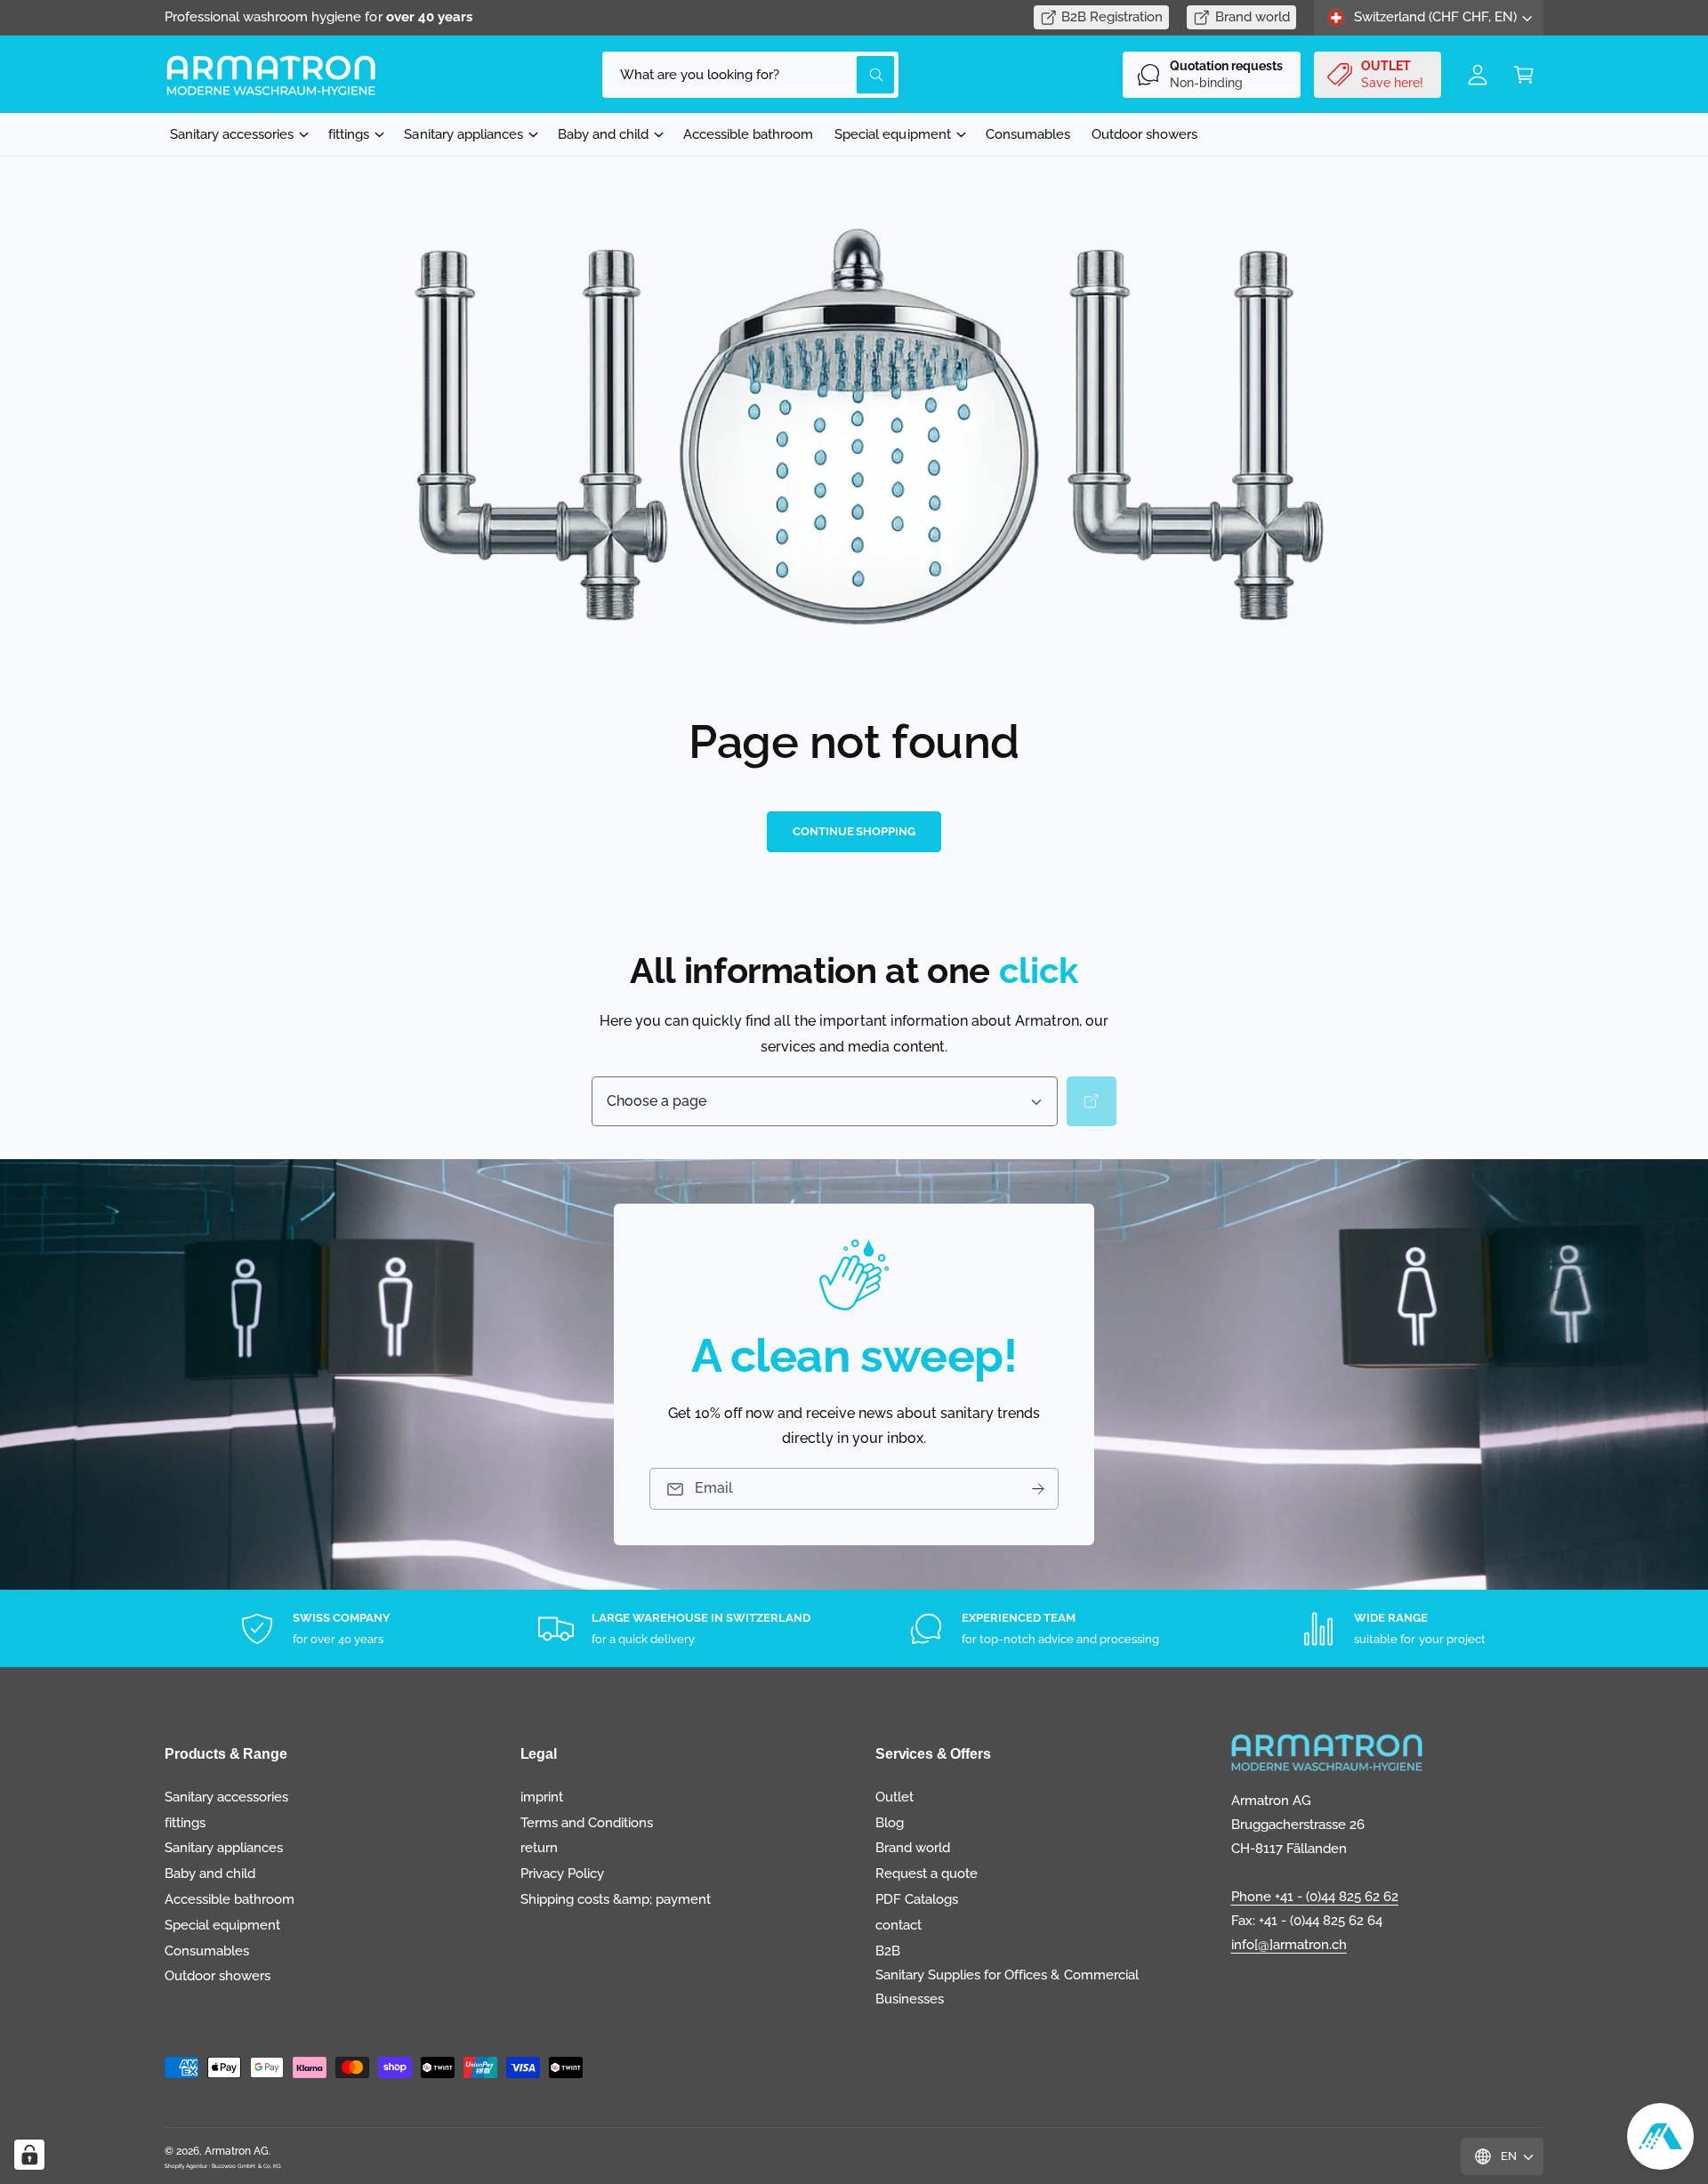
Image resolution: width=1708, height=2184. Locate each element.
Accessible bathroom (230, 1899)
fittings (349, 134)
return (539, 1848)
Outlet (894, 1797)
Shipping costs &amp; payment (616, 1899)
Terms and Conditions (587, 1823)
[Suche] (1092, 1101)
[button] (1524, 75)
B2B (888, 1951)
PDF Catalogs (917, 1899)
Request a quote (927, 1874)
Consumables (207, 1951)
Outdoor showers (218, 1976)
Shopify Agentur (187, 2166)
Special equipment (892, 134)
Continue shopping (854, 831)
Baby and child (603, 134)
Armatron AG (237, 2151)
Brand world (1253, 17)
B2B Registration (1112, 17)
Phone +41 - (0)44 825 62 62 (1315, 1897)
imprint (542, 1797)
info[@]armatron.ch (1289, 1945)
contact (898, 1925)
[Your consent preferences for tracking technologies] (29, 2155)
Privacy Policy (562, 1874)
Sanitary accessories (232, 134)
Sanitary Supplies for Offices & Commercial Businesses (1007, 1987)
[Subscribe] (1038, 1489)
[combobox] (750, 75)
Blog (890, 1823)
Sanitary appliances (463, 134)
